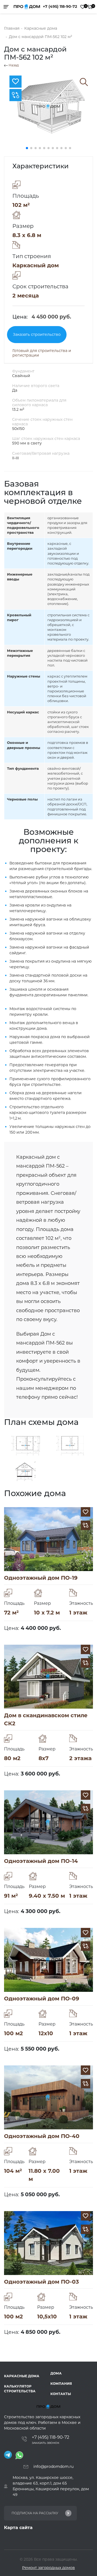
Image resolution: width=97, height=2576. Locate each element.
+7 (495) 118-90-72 (60, 6)
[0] (83, 7)
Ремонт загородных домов (48, 2568)
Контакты (61, 2394)
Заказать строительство (37, 334)
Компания (61, 2384)
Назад (13, 65)
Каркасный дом (36, 265)
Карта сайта (18, 2528)
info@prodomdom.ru (53, 2466)
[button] (27, 148)
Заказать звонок (46, 2443)
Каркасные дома (22, 2376)
